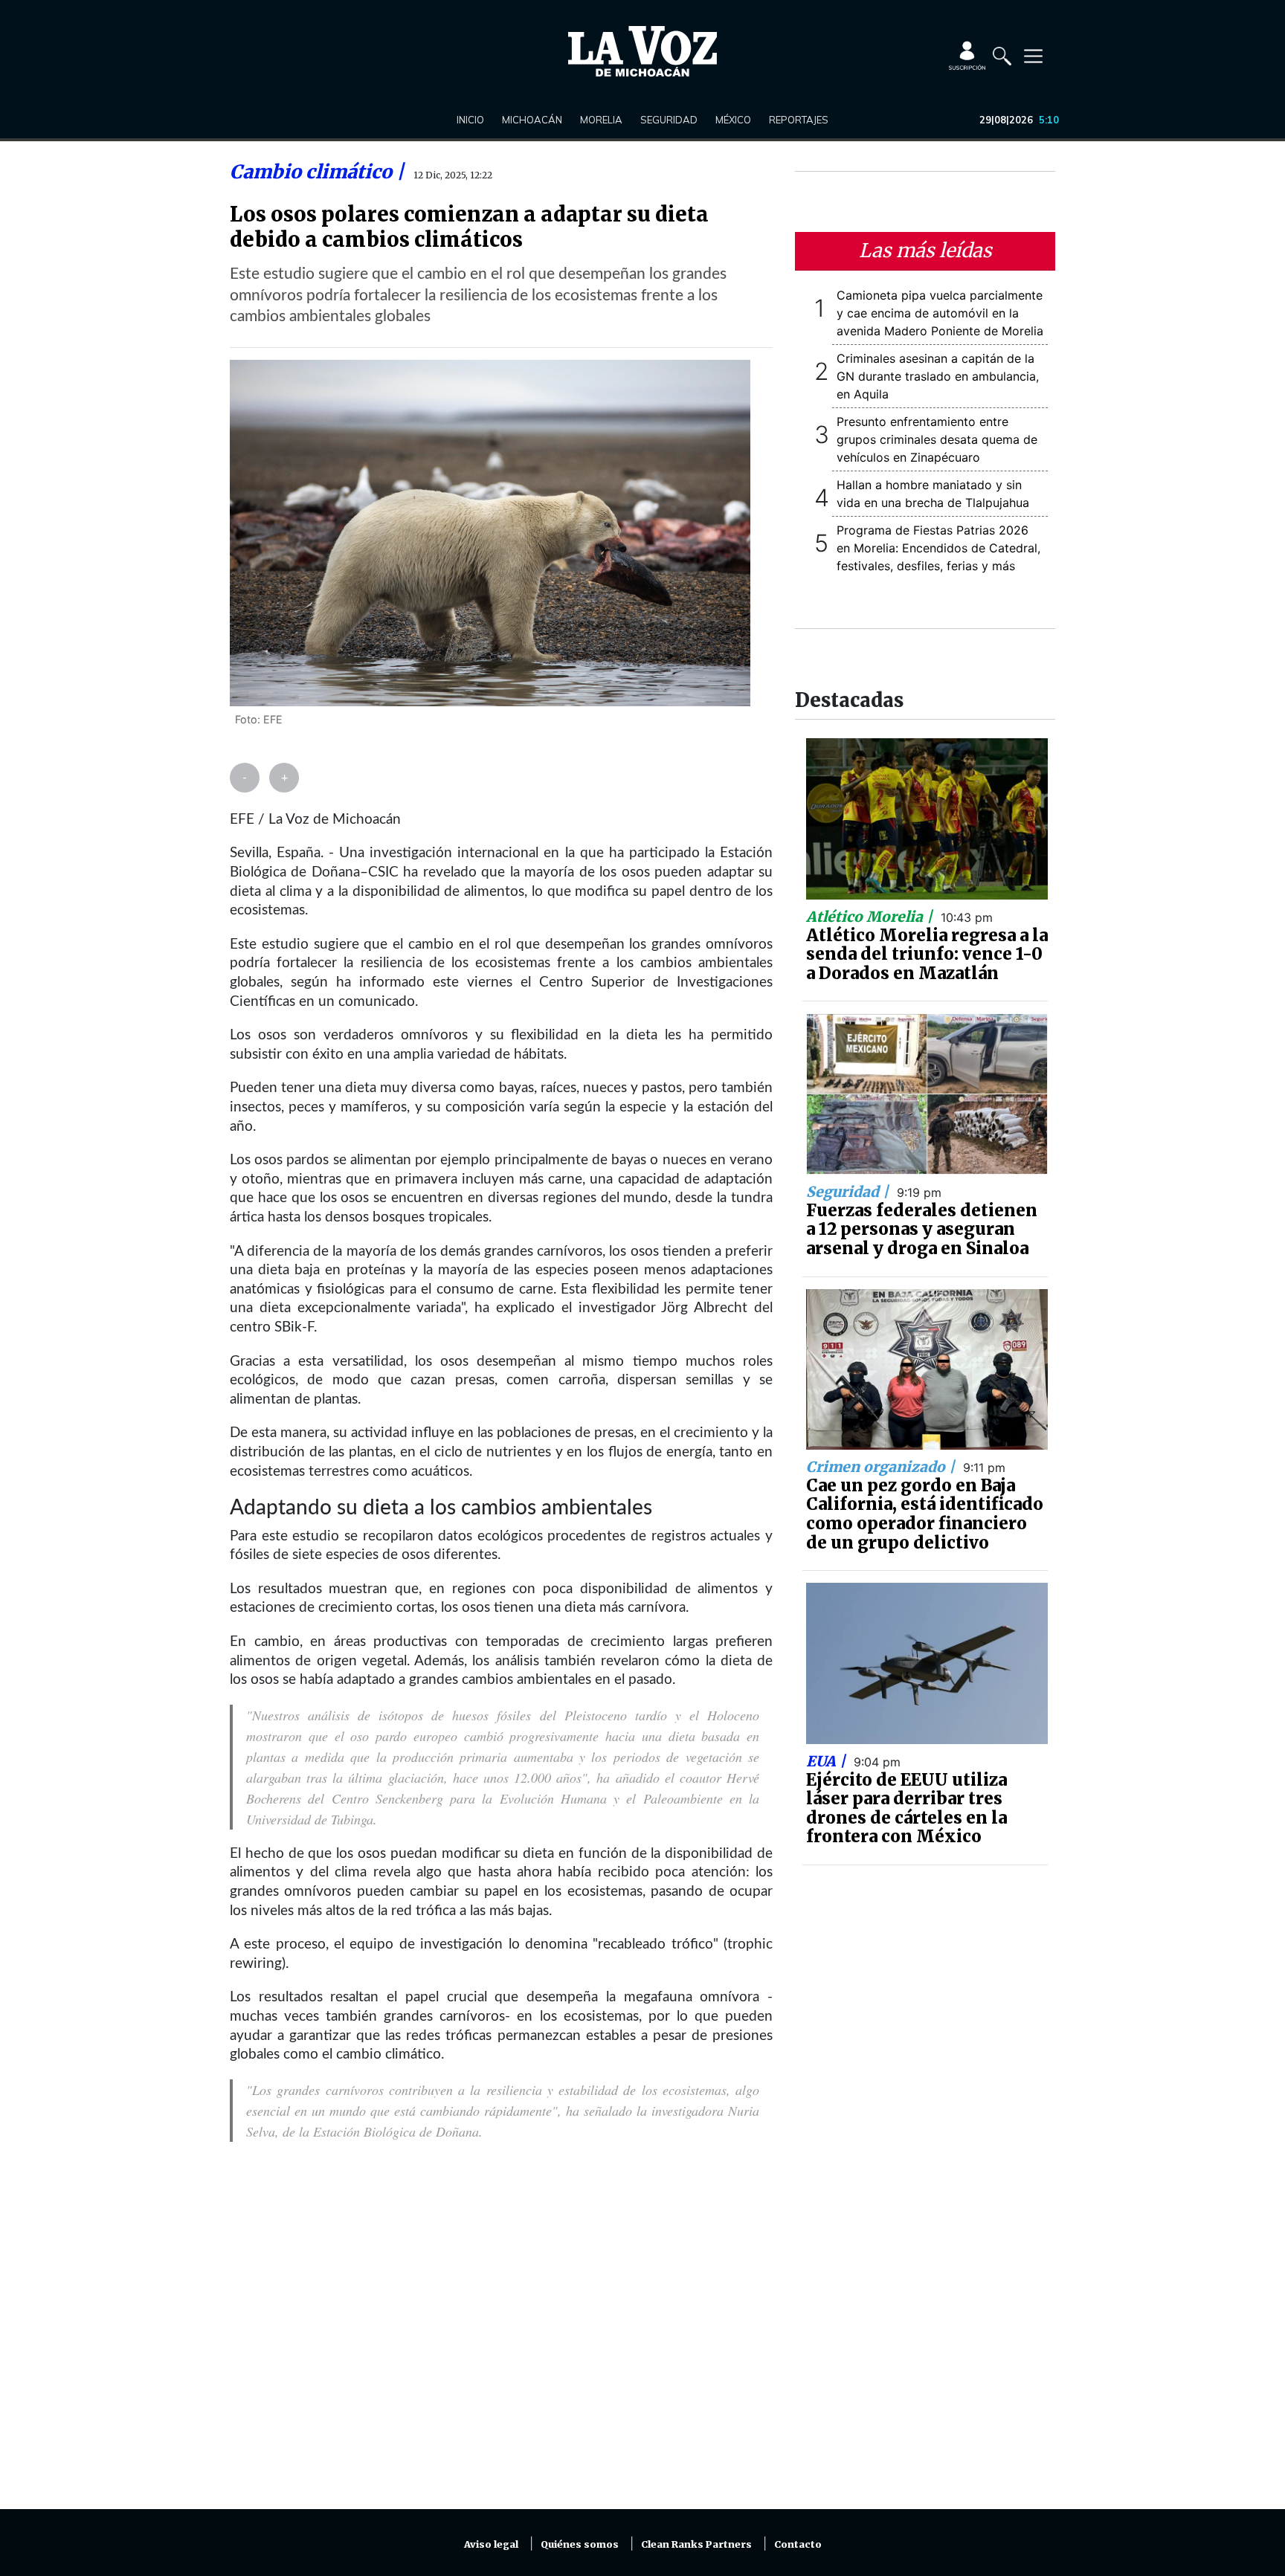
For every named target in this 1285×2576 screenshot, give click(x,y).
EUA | (828, 1761)
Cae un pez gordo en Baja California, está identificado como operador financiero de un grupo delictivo (925, 1514)
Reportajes (799, 120)
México (733, 120)
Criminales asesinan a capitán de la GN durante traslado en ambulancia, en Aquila (938, 376)
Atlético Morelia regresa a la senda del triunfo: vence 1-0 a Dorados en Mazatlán (927, 954)
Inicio (470, 120)
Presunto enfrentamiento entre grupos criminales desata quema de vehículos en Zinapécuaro (937, 439)
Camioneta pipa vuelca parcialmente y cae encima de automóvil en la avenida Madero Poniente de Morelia (940, 313)
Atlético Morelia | (871, 917)
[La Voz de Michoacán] (642, 51)
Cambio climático (313, 172)
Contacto (798, 2544)
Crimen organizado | (882, 1467)
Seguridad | (849, 1192)
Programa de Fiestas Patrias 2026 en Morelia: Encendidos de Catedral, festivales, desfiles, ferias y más (938, 548)
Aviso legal (491, 2544)
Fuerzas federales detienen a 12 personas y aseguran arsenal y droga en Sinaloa (922, 1229)
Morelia (601, 120)
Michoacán (532, 120)
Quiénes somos (580, 2544)
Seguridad (669, 120)
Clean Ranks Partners (696, 2544)
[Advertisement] (501, 2334)
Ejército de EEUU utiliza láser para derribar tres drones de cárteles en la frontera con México (906, 1808)
